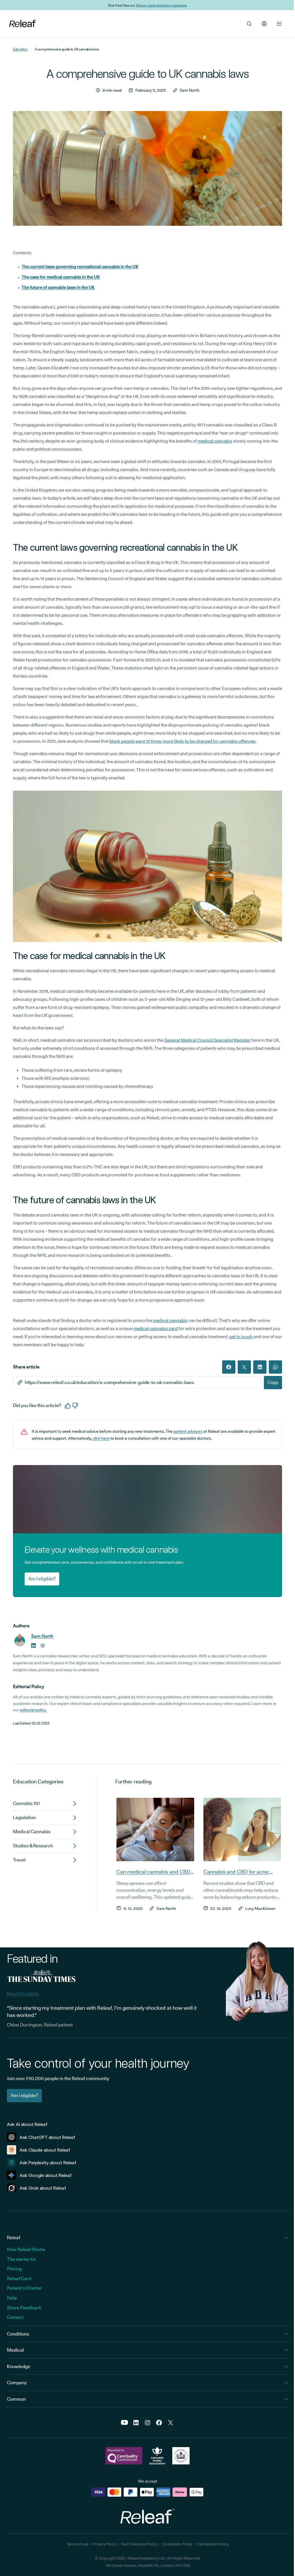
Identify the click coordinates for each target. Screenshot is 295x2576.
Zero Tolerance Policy (137, 2544)
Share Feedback (24, 2308)
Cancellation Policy (210, 2544)
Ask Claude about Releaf (45, 2150)
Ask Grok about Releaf (43, 2188)
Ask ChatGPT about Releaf (47, 2137)
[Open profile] (264, 24)
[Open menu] (279, 24)
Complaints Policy (175, 2544)
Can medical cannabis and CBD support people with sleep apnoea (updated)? (151, 1879)
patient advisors (188, 1431)
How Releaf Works (26, 2249)
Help (12, 2298)
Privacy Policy (102, 2544)
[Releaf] (22, 24)
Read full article (23, 1994)
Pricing (14, 2269)
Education (20, 49)
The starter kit (21, 2259)
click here (101, 1438)
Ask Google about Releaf (46, 2175)
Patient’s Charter (24, 2288)
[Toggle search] (249, 24)
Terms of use (75, 2544)
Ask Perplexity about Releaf (48, 2163)
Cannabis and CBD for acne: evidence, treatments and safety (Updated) (239, 1879)
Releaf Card (19, 2279)
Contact (15, 2317)
